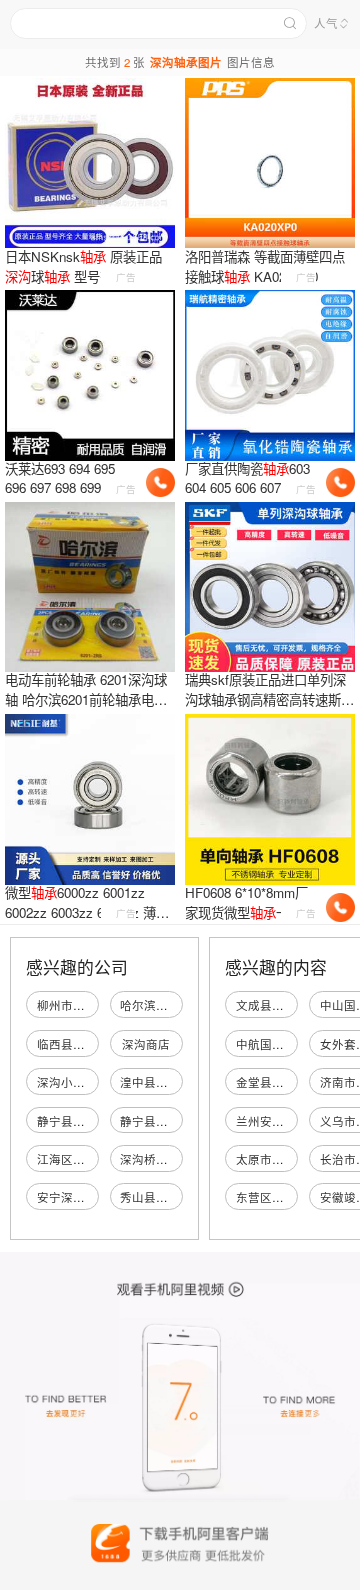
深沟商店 (146, 1044)
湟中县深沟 (150, 1082)
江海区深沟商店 (79, 1159)
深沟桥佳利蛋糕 (162, 1159)
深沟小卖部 (67, 1082)
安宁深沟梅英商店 (85, 1197)
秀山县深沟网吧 (162, 1197)
